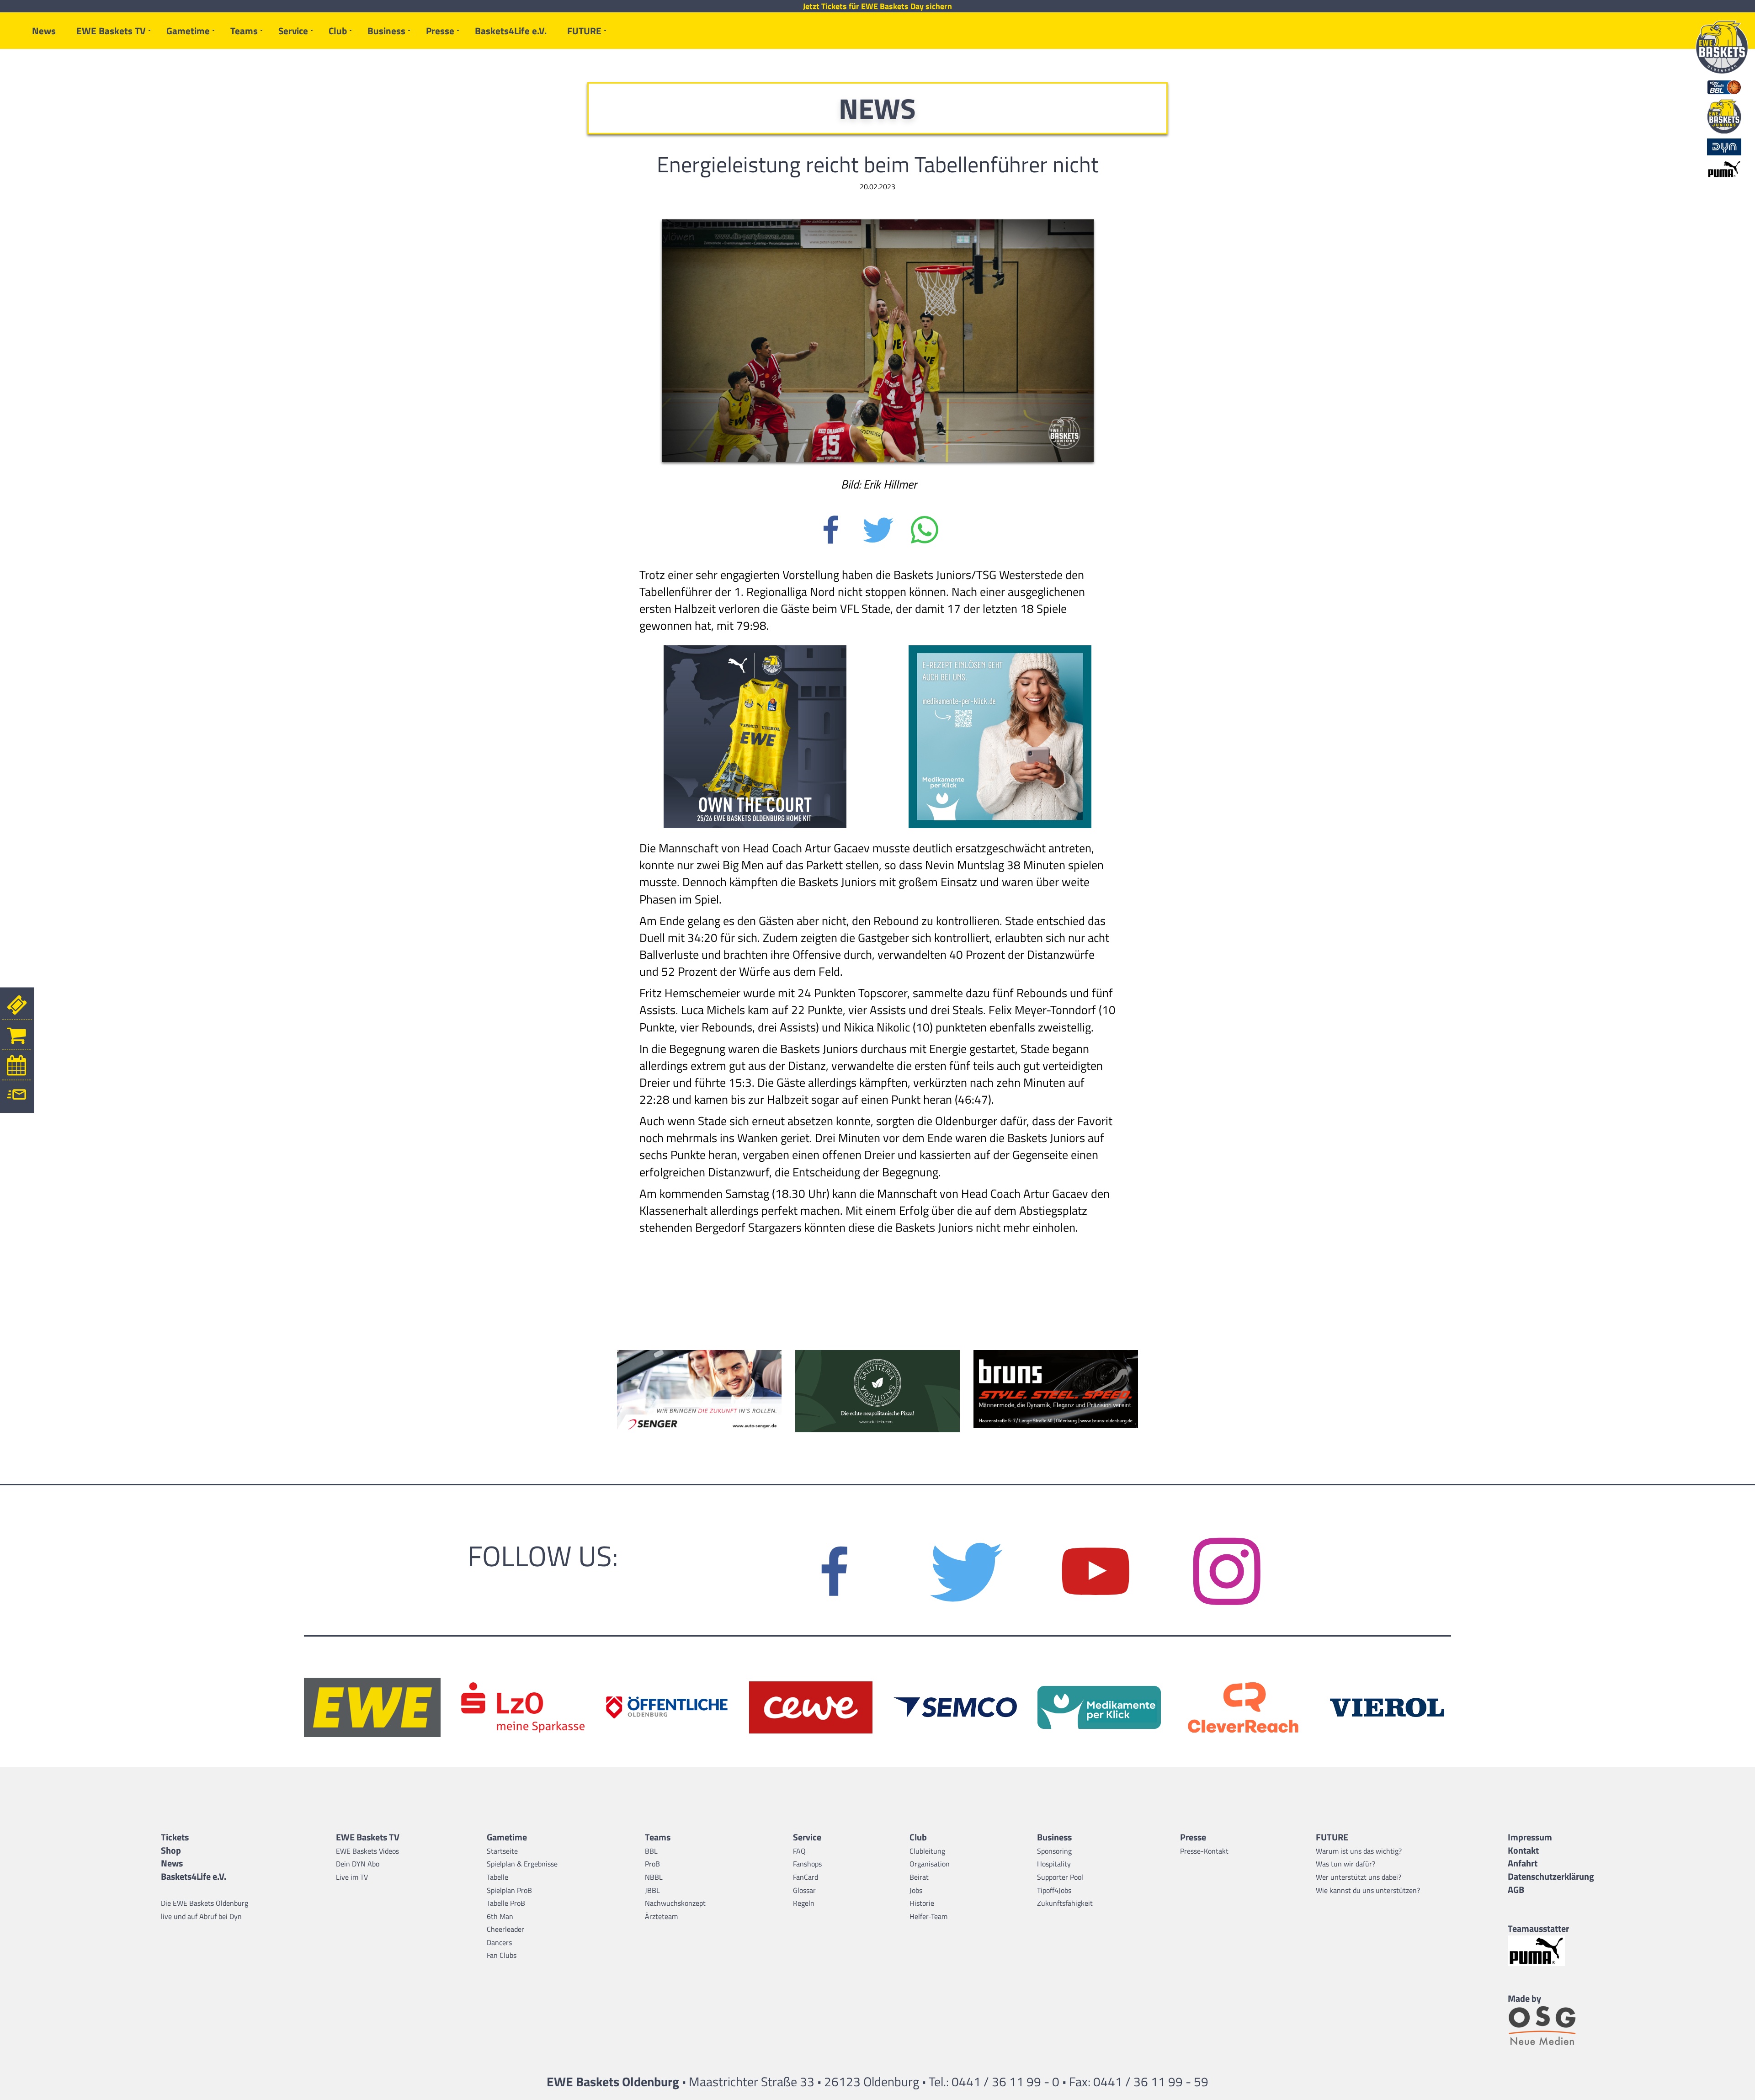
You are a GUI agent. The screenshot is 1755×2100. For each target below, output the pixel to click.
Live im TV (352, 1877)
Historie (922, 1903)
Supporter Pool (1060, 1877)
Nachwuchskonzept (675, 1903)
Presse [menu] (440, 31)
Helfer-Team (928, 1916)
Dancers (499, 1942)
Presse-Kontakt (1204, 1851)
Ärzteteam (661, 1916)
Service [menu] (293, 31)
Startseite (502, 1851)
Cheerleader (505, 1929)
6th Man (500, 1916)
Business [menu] (386, 31)
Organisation (930, 1864)
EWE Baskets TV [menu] (111, 31)
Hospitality (1054, 1864)
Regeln (804, 1903)
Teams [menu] (244, 31)
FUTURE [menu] (584, 31)
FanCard (806, 1877)
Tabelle (497, 1877)
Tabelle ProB (506, 1903)
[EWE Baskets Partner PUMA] (1551, 1951)
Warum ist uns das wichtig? (1359, 1851)
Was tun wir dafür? (1345, 1864)
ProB (652, 1864)
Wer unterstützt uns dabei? (1359, 1877)
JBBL (652, 1890)
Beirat (919, 1877)
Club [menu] (338, 31)
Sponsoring (1054, 1851)
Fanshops (807, 1864)
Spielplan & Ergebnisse (522, 1864)
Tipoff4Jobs (1054, 1890)
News (44, 31)
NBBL (654, 1877)
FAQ (799, 1851)
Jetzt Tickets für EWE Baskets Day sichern (877, 6)
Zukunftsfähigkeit (1065, 1903)
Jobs (916, 1890)
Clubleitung (927, 1851)
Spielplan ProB (509, 1890)
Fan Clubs (502, 1955)
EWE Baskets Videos (367, 1851)
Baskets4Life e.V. (511, 31)
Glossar (804, 1890)
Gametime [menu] (188, 31)
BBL (651, 1851)
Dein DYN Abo (358, 1864)
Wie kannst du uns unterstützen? (1368, 1890)
